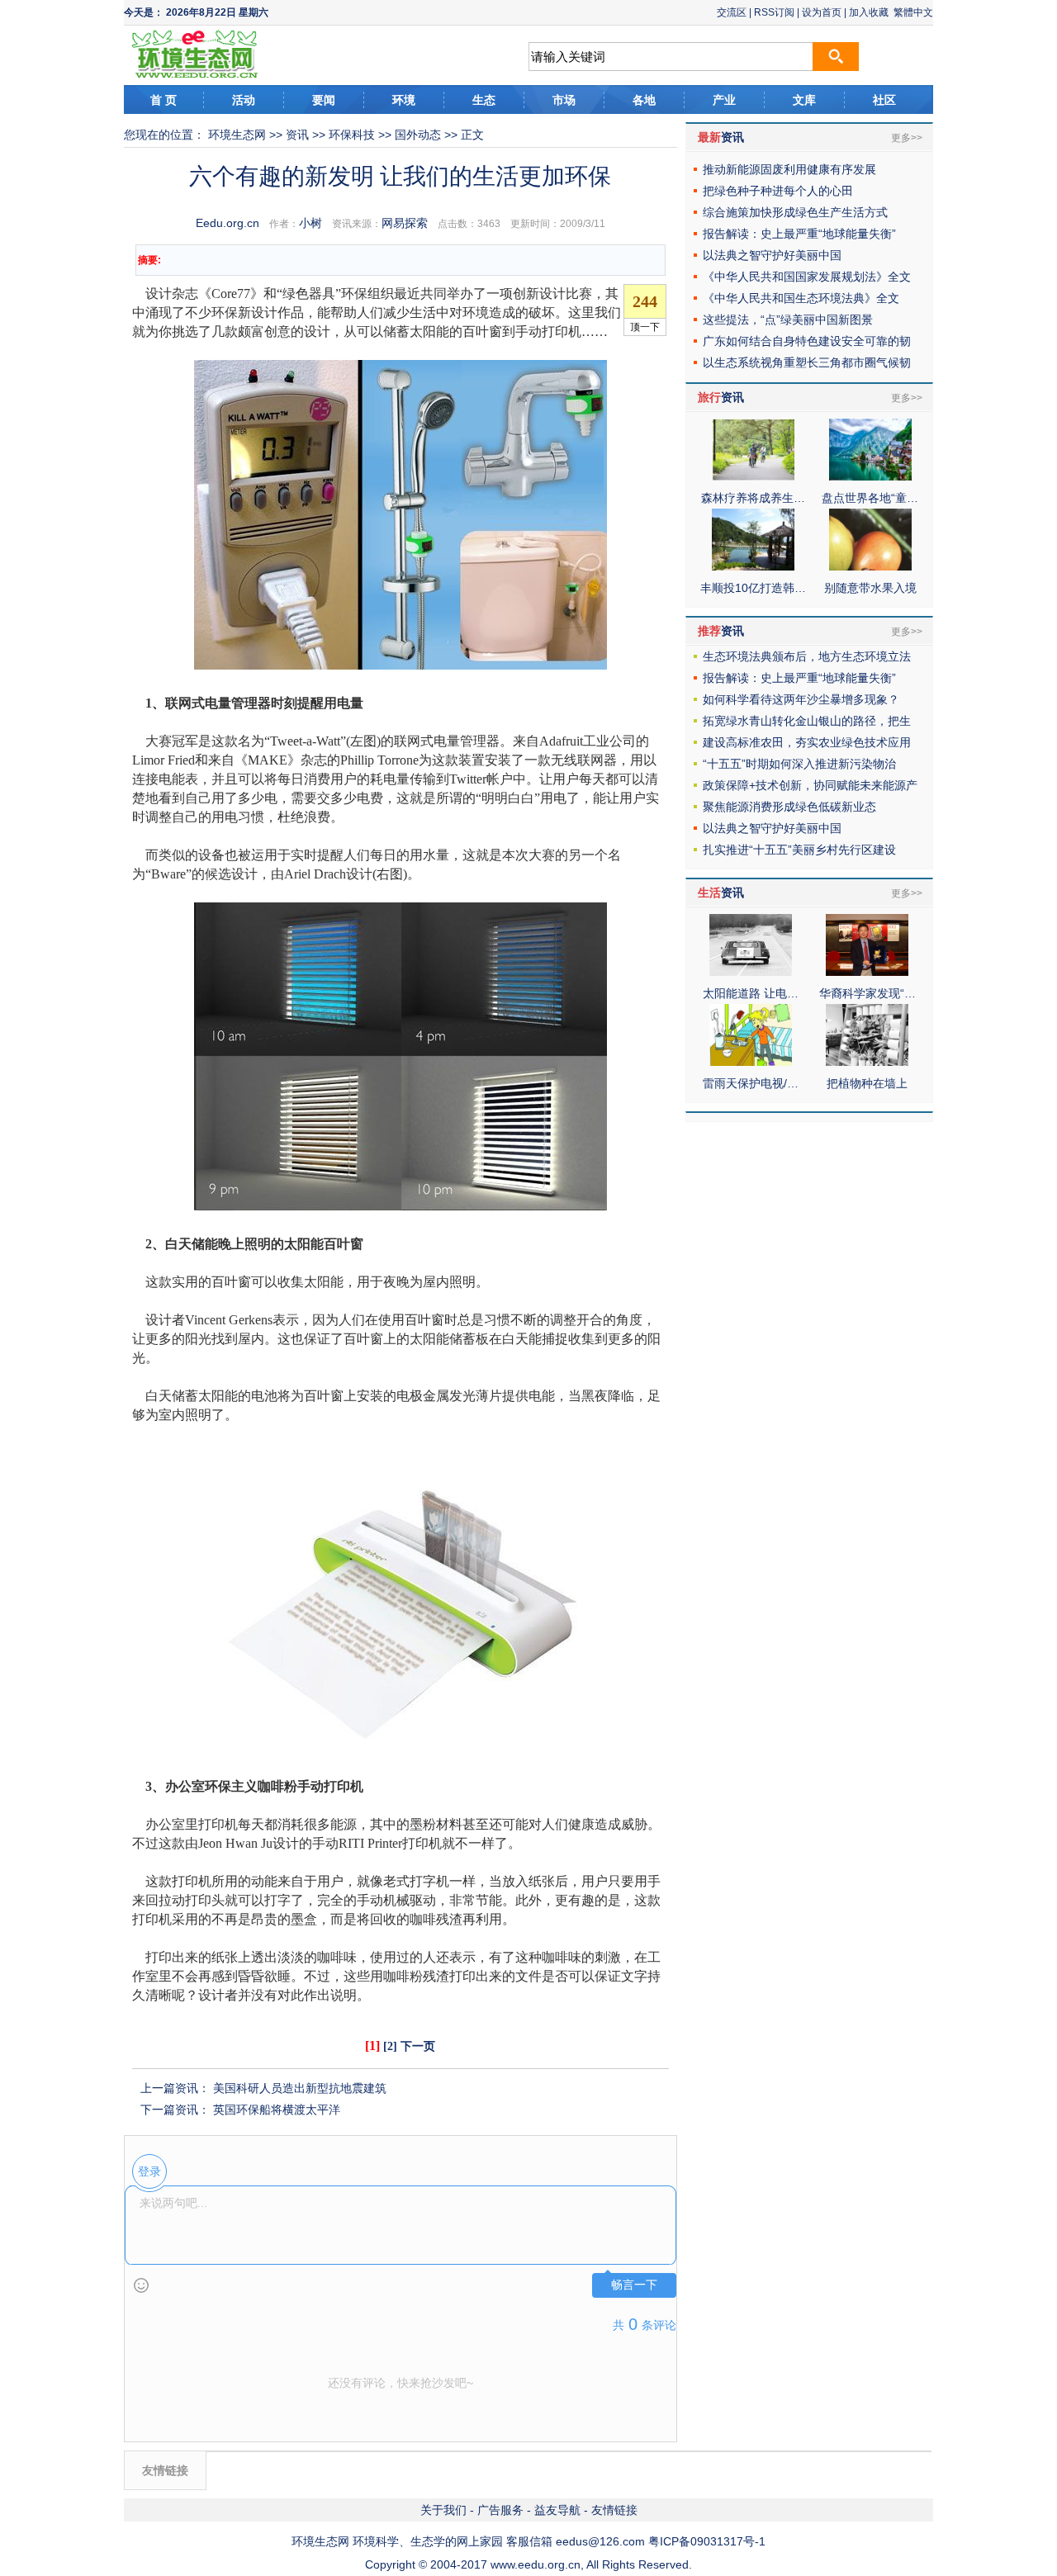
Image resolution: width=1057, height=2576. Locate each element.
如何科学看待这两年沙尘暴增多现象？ (801, 699)
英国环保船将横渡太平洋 (277, 2110)
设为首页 (822, 12)
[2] (390, 2046)
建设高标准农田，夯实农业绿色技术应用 (807, 742)
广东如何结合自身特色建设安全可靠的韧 (807, 341)
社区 (884, 100)
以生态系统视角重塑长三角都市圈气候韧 (807, 362)
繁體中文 (913, 12)
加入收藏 (869, 12)
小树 (310, 223)
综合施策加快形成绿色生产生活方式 (795, 212)
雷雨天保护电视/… (751, 1083)
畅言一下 (634, 2285)
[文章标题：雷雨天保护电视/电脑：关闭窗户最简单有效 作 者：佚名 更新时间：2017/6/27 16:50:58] (751, 1062)
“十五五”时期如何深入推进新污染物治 (799, 764)
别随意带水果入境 (870, 588)
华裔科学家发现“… (867, 993)
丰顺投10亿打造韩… (753, 588)
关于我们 (443, 2510)
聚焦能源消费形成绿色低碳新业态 (789, 807)
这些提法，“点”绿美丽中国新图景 (788, 320)
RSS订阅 (774, 12)
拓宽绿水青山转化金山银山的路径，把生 (807, 721)
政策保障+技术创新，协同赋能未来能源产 (810, 785)
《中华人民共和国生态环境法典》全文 (801, 298)
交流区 (732, 12)
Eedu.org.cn (228, 223)
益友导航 (557, 2510)
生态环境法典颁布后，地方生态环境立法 (807, 656)
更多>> (907, 138)
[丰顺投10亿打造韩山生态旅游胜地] (753, 566)
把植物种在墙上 (867, 1083)
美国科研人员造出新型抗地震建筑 (300, 2088)
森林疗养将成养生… (753, 498)
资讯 (297, 135)
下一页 (418, 2046)
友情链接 (614, 2510)
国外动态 (418, 135)
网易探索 (405, 223)
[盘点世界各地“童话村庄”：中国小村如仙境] (870, 476)
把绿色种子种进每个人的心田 (778, 191)
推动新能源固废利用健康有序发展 (789, 169)
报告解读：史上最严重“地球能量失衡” (799, 234)
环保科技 (352, 135)
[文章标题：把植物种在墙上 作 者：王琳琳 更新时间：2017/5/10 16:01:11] (867, 1062)
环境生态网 (237, 135)
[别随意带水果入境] (870, 566)
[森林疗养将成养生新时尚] (753, 476)
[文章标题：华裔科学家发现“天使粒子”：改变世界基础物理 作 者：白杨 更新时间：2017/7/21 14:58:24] (867, 972)
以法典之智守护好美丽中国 (772, 255)
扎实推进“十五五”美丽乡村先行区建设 (799, 850)
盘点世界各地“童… (870, 498)
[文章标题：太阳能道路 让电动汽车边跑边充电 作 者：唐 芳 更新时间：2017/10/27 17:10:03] (751, 972)
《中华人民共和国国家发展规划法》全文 (807, 277)
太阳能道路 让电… (751, 993)
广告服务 (500, 2510)
